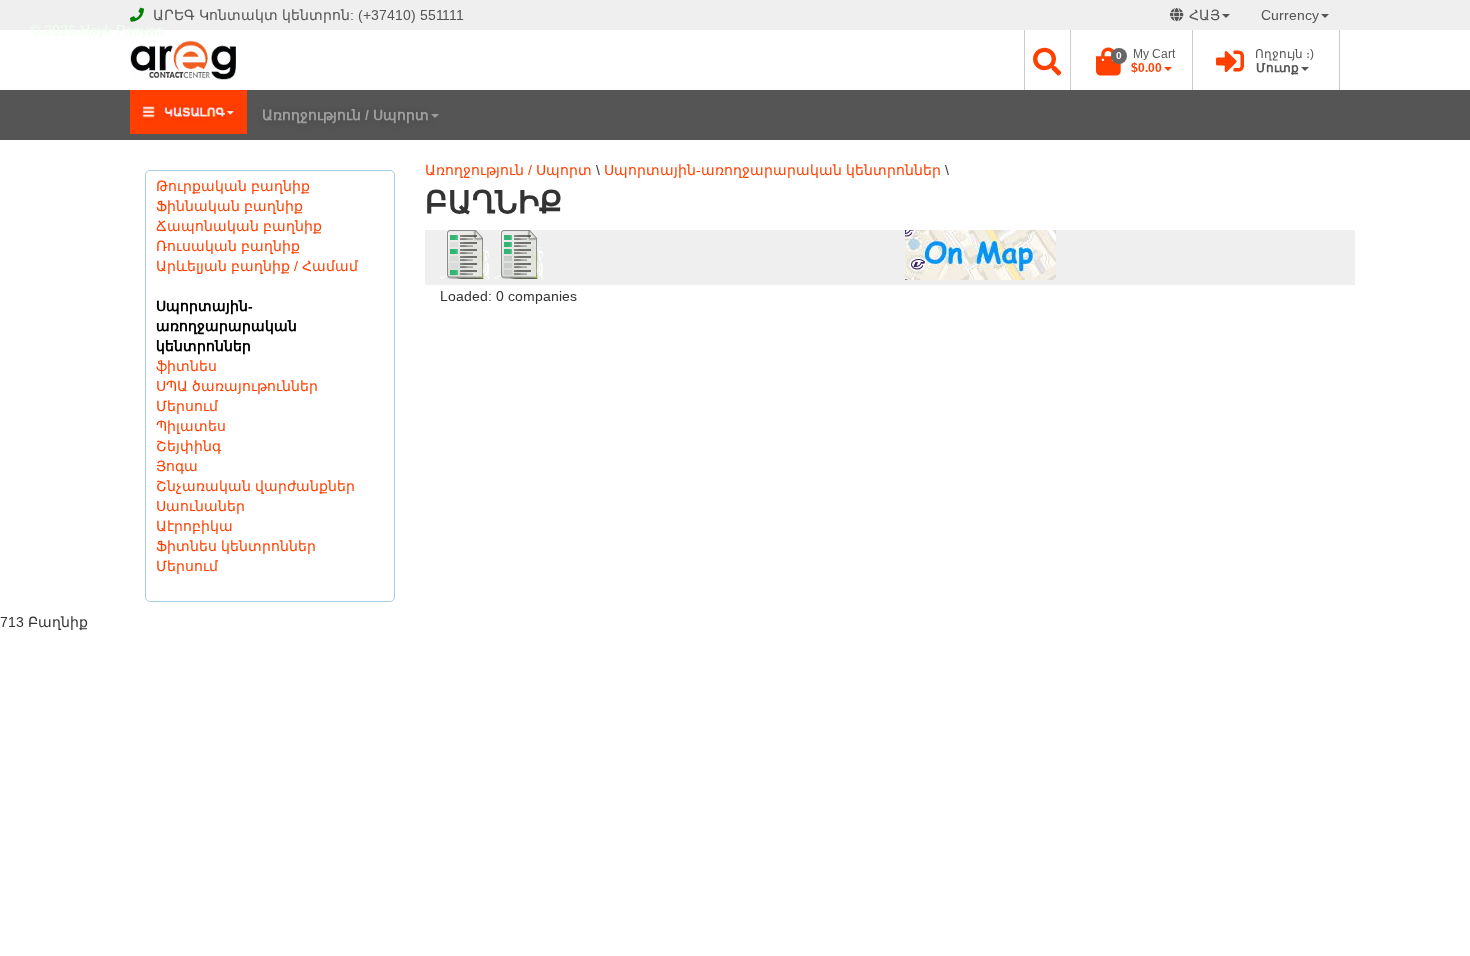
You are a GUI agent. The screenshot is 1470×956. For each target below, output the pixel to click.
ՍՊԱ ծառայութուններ (237, 386)
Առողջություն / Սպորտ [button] (345, 115)
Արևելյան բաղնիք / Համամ (257, 266)
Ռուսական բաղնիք (228, 246)
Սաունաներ (200, 506)
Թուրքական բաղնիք (233, 186)
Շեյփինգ (188, 446)
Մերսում (187, 406)
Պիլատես (191, 426)
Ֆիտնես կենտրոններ (236, 546)
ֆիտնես (186, 366)
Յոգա (177, 466)
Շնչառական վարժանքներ (255, 486)
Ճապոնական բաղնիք (239, 226)
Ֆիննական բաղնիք (229, 206)
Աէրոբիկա (194, 526)
